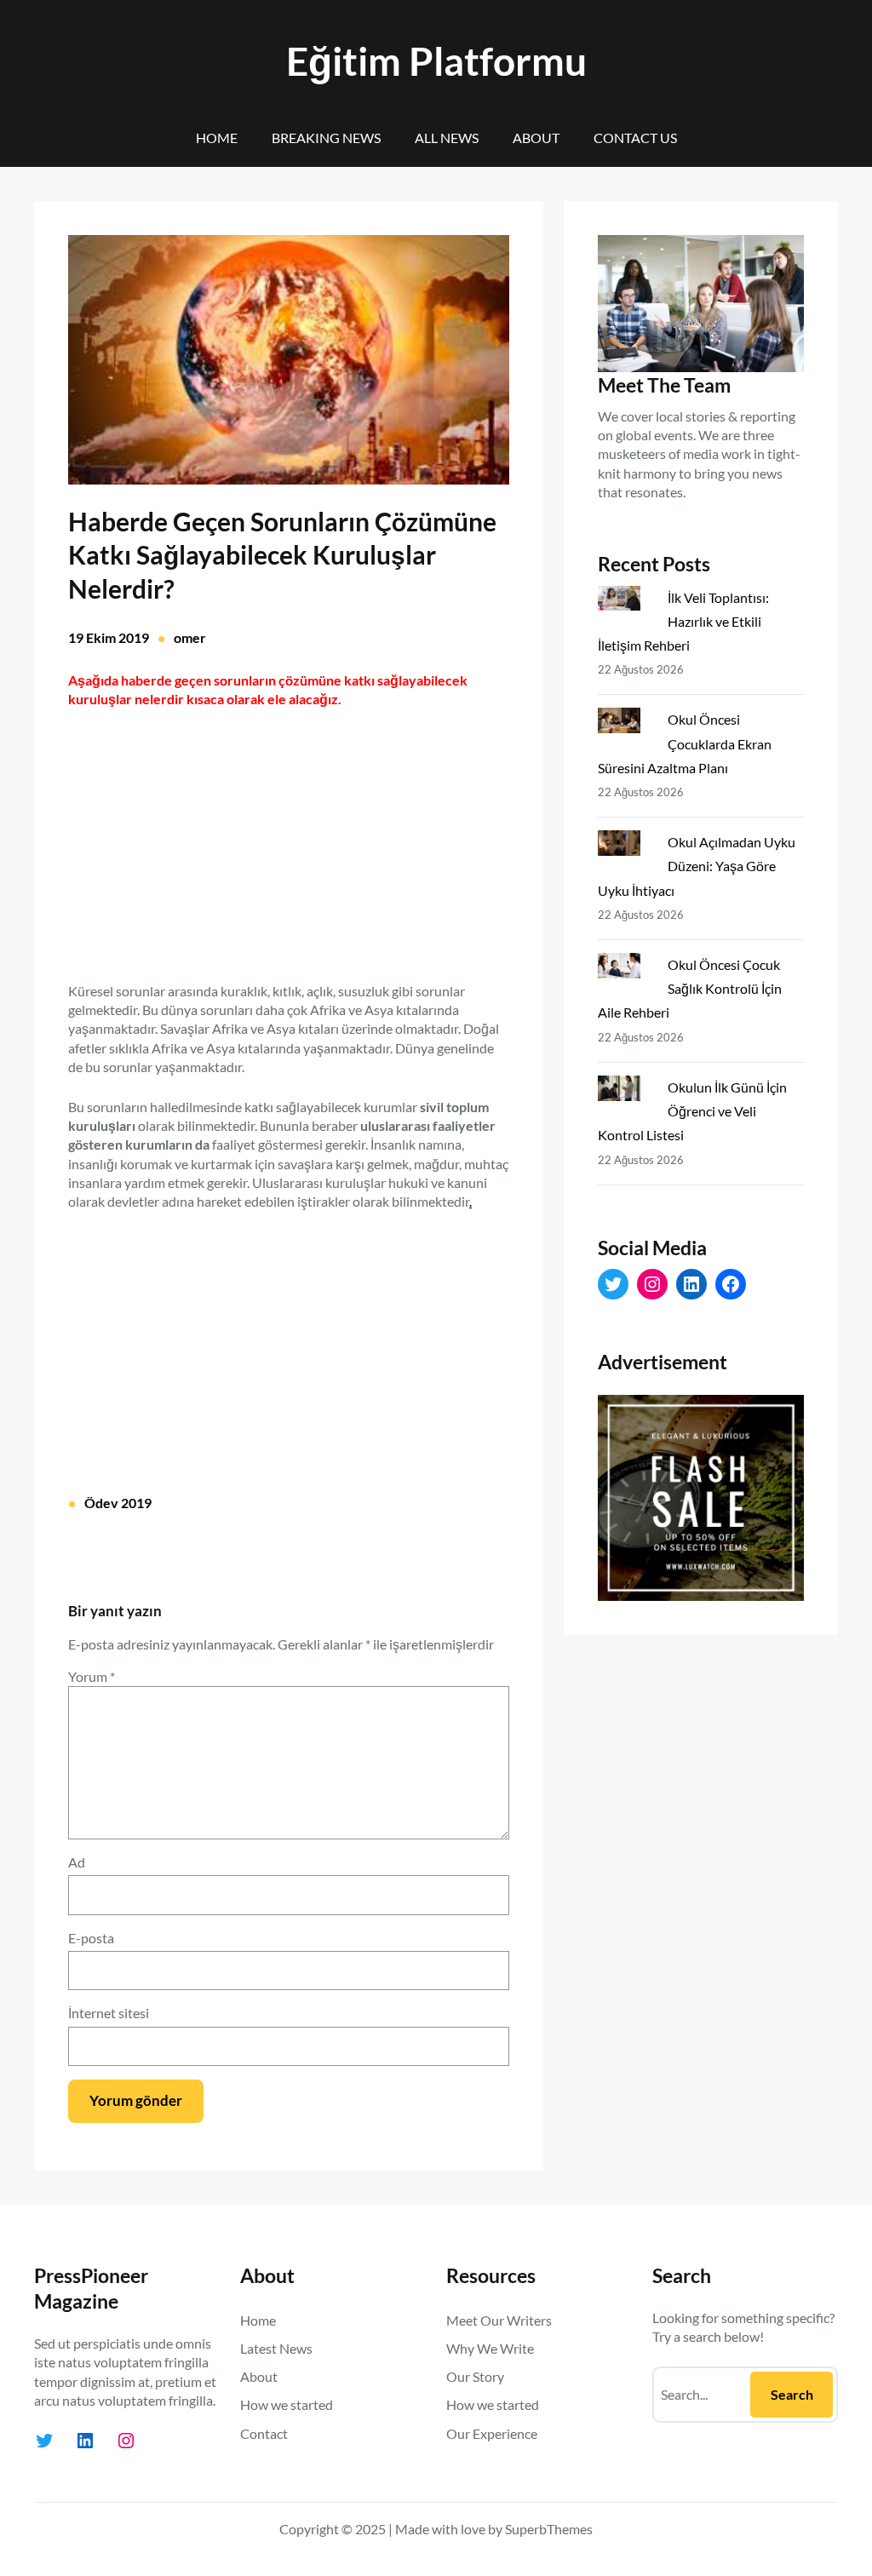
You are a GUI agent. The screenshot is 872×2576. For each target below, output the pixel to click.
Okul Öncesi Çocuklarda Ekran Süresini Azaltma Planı (685, 743)
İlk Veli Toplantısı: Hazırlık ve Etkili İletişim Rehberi (683, 621)
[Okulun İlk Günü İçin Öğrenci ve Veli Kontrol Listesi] (626, 1092)
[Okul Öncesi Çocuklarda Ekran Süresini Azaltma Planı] (626, 724)
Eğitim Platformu (436, 61)
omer (190, 637)
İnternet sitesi (109, 2013)
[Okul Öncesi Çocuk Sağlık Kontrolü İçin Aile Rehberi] (626, 969)
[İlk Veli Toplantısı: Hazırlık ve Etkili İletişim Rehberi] (626, 602)
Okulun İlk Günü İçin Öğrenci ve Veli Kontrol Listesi (692, 1111)
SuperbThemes (549, 2529)
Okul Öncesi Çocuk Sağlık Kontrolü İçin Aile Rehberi (690, 988)
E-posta (91, 1938)
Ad (77, 1862)
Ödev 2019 (118, 1503)
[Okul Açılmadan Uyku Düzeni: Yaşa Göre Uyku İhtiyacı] (626, 846)
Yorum (92, 1676)
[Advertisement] (289, 835)
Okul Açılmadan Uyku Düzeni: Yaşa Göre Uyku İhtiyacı (697, 866)
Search (792, 2394)
